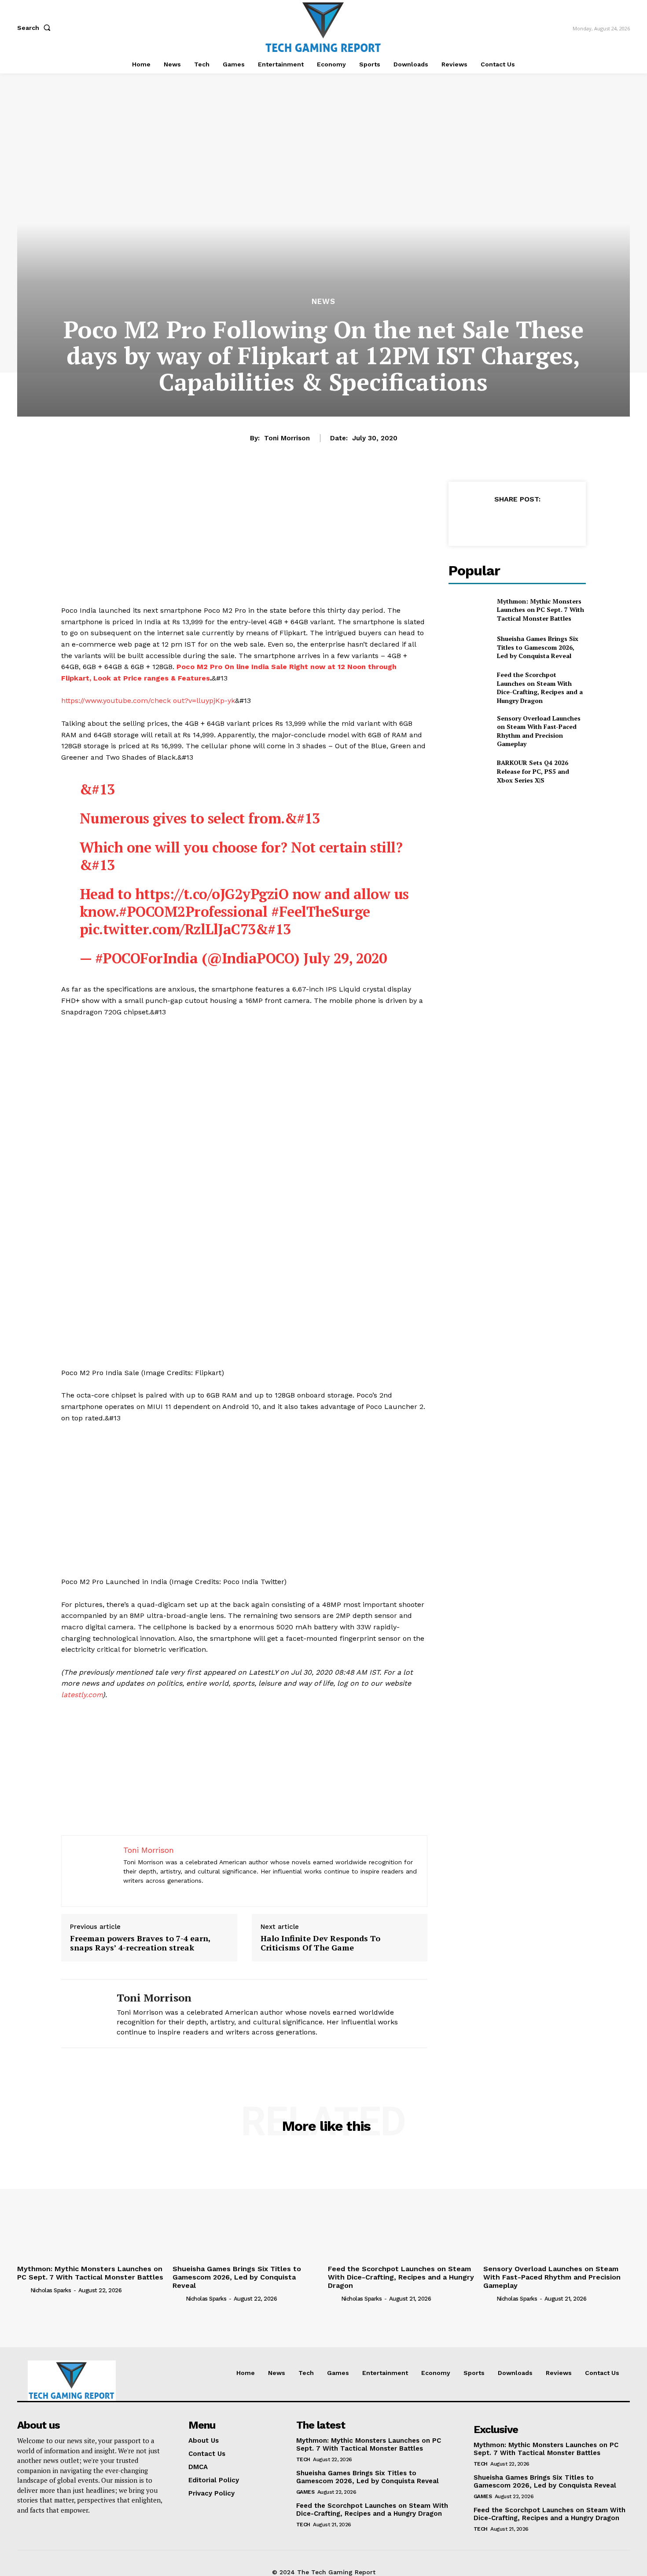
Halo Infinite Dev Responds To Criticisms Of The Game (320, 1943)
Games (305, 2492)
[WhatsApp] (537, 521)
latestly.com (82, 1695)
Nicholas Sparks (51, 2290)
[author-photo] (23, 2290)
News (323, 302)
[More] (558, 521)
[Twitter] (496, 521)
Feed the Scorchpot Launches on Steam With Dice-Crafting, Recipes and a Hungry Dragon (540, 688)
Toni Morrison (287, 438)
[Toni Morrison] (82, 2014)
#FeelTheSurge (321, 911)
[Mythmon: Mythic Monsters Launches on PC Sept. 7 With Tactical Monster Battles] (469, 609)
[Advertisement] (244, 543)
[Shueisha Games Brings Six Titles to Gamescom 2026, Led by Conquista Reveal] (469, 647)
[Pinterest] (517, 521)
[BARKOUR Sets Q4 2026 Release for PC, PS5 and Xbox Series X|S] (469, 771)
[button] (36, 28)
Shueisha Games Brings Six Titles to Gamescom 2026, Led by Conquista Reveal (538, 647)
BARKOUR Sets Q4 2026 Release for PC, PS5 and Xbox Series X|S (533, 771)
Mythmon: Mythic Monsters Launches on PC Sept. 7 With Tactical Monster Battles (540, 610)
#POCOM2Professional (193, 911)
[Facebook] (476, 521)
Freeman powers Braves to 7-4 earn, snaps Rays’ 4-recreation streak (140, 1943)
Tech (303, 2459)
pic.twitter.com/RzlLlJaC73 (168, 929)
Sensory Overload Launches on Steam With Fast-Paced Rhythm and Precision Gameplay (539, 731)
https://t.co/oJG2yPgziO (212, 894)
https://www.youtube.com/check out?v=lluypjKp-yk (148, 701)
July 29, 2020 (345, 958)
